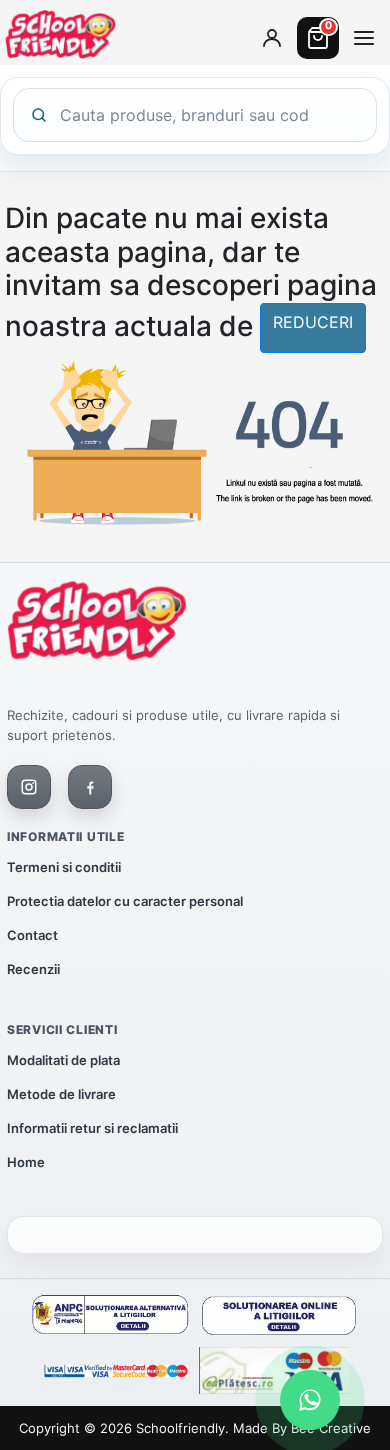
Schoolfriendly (180, 1428)
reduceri (313, 322)
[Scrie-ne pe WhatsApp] (310, 1400)
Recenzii (33, 969)
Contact (32, 935)
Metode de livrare (61, 1094)
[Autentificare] (272, 38)
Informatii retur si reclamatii (92, 1128)
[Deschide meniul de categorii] (364, 38)
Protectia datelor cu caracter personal (125, 901)
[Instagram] (29, 787)
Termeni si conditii (64, 867)
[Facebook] (90, 787)
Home (26, 1162)
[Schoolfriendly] (97, 625)
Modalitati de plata (63, 1060)
